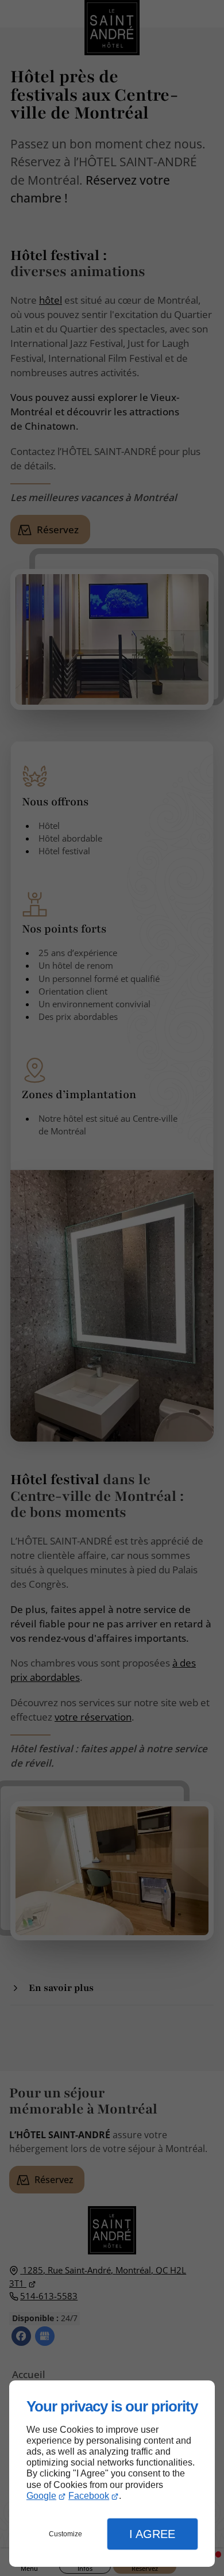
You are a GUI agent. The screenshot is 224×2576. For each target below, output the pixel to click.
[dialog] (112, 2474)
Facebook (89, 2496)
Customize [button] (65, 2534)
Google (41, 2496)
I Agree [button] (152, 2534)
